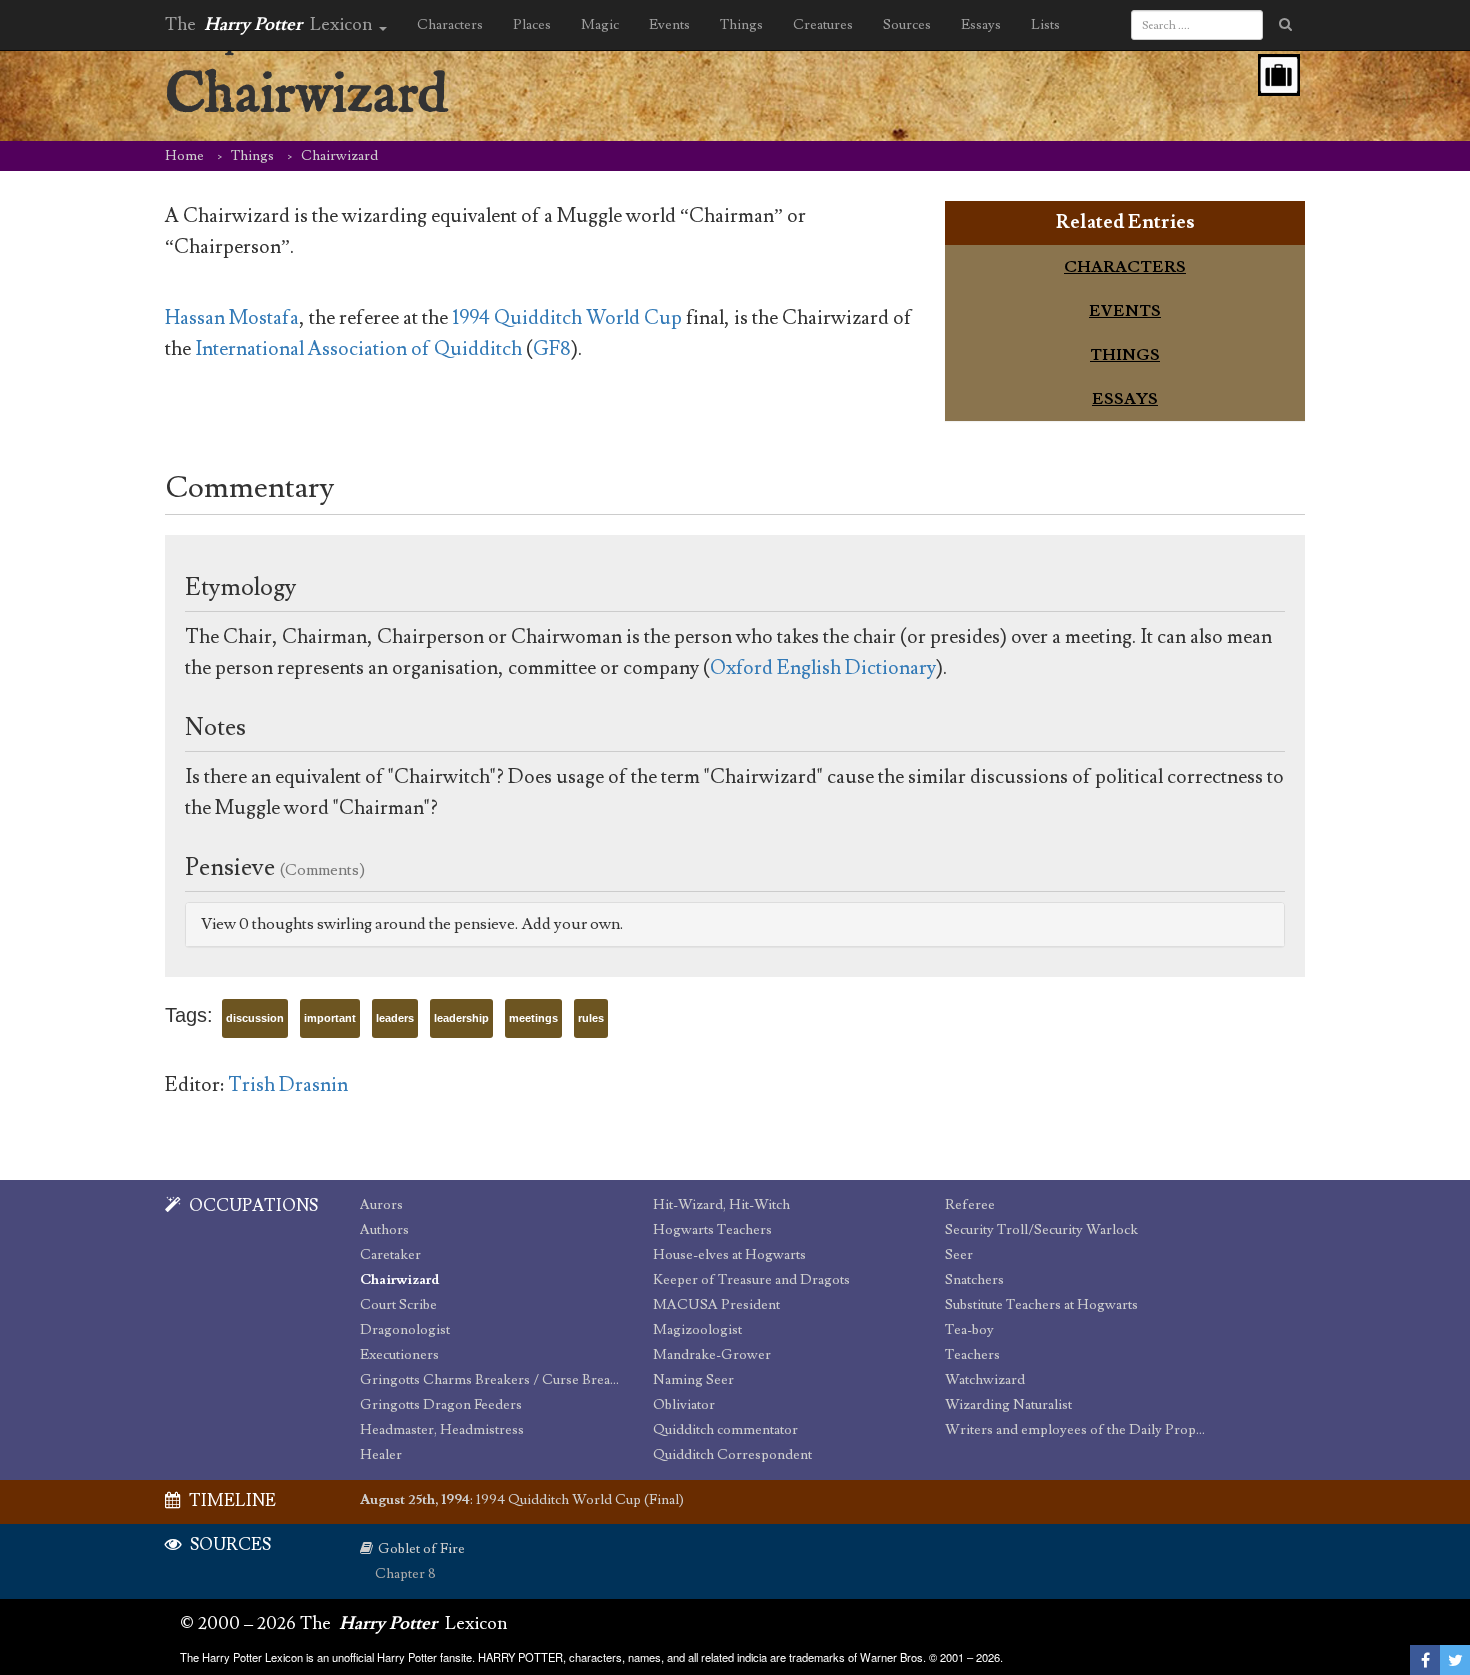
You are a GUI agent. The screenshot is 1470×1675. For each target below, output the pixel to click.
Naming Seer (693, 1380)
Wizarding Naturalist (1008, 1405)
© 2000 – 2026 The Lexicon (344, 1623)
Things (252, 156)
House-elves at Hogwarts (729, 1255)
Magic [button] (600, 25)
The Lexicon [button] (271, 24)
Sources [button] (907, 25)
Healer (381, 1455)
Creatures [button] (823, 25)
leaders (395, 1018)
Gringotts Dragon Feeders (441, 1405)
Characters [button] (450, 25)
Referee (970, 1205)
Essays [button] (981, 25)
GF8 (552, 349)
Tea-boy (969, 1330)
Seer (959, 1255)
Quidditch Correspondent (732, 1455)
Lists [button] (1045, 25)
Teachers (972, 1355)
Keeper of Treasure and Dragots (751, 1280)
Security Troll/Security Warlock (1041, 1230)
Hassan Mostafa (232, 318)
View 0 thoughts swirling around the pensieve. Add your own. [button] (412, 924)
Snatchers (974, 1280)
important (330, 1018)
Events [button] (669, 25)
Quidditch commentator (725, 1430)
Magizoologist (697, 1330)
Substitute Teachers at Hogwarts (1041, 1305)
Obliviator (684, 1405)
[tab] (1125, 267)
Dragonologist (405, 1330)
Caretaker (390, 1255)
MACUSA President (716, 1305)
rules (591, 1018)
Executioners (399, 1355)
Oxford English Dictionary (823, 668)
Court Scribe (398, 1305)
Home (184, 156)
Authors (384, 1230)
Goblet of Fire (421, 1549)
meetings (533, 1018)
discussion (255, 1018)
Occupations (252, 1206)
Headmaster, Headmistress (442, 1430)
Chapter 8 (405, 1574)
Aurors (381, 1205)
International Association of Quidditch (358, 349)
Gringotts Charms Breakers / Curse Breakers (491, 1380)
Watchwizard (985, 1380)
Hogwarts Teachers (712, 1230)
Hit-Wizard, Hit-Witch (721, 1205)
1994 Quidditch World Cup (567, 318)
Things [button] (741, 25)
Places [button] (532, 25)
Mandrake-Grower (712, 1355)
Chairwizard (399, 1280)
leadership (461, 1018)
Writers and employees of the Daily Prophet (1076, 1430)
